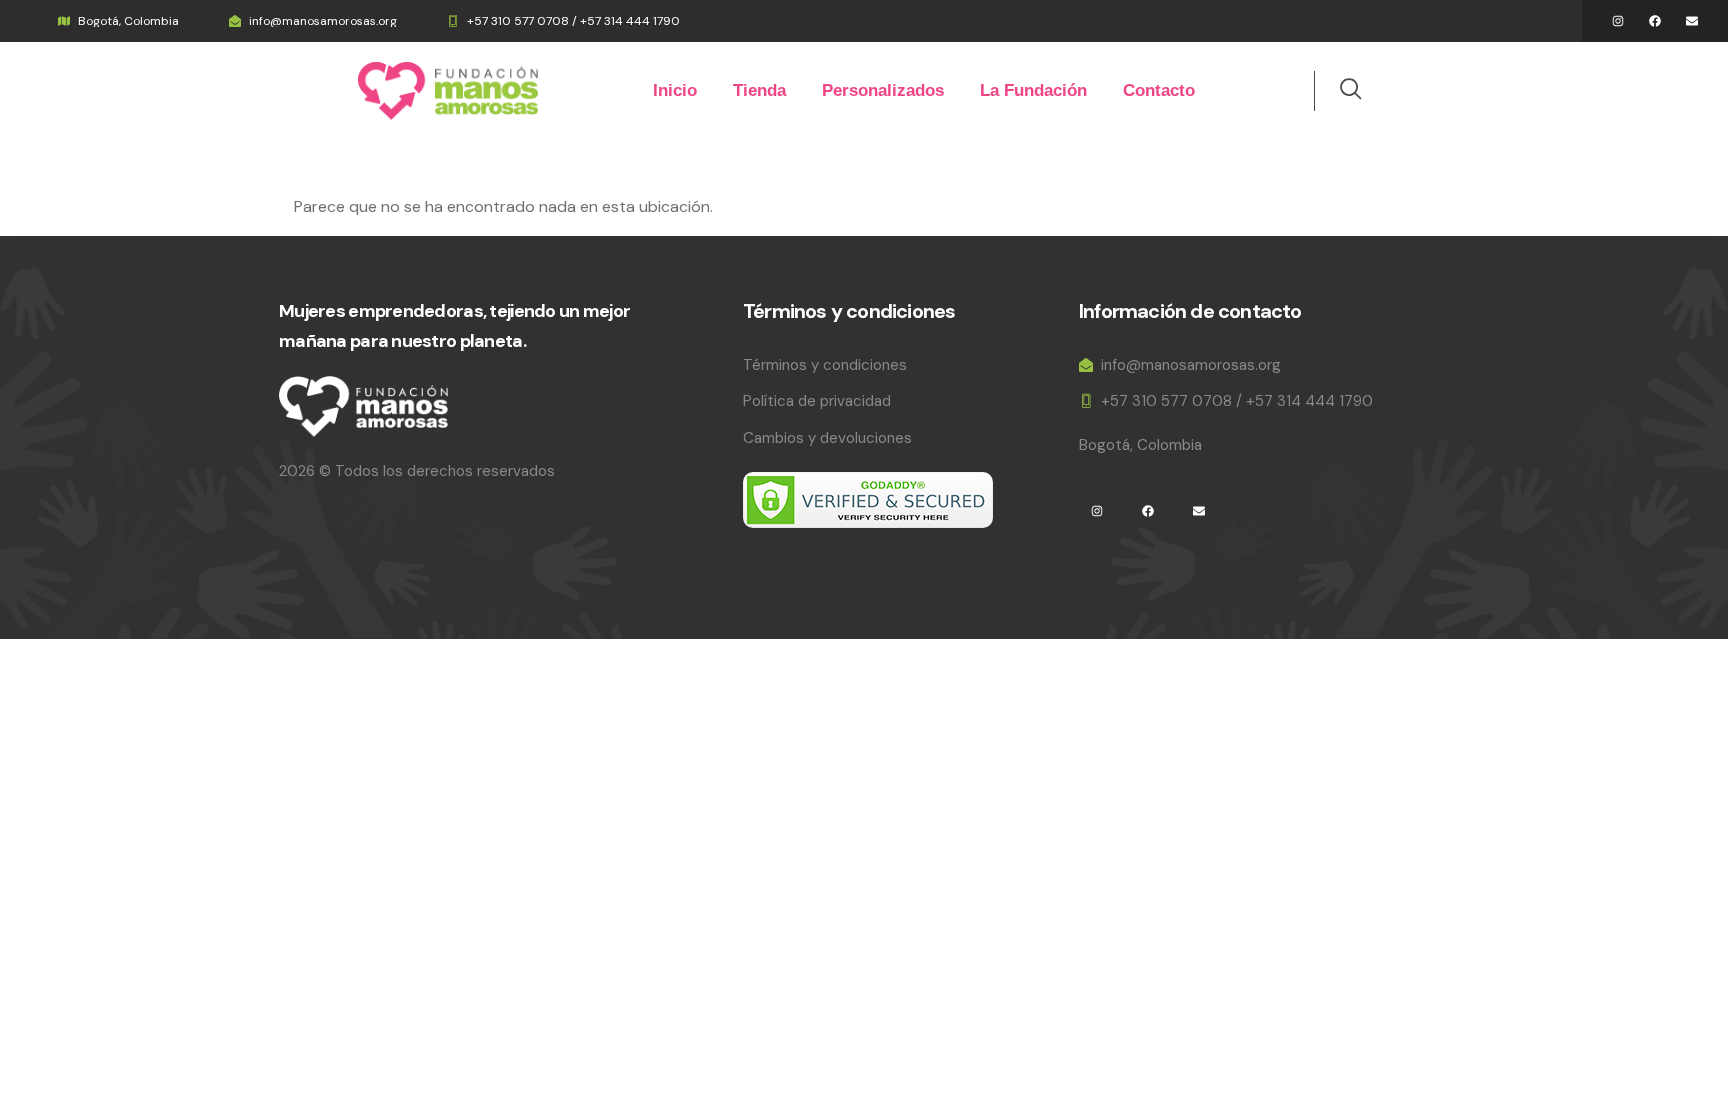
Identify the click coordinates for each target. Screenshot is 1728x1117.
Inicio (675, 90)
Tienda (759, 90)
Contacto (1159, 90)
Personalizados (883, 90)
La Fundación (1033, 90)
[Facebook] (1655, 21)
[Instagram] (1618, 21)
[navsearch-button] (1339, 91)
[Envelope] (1692, 21)
